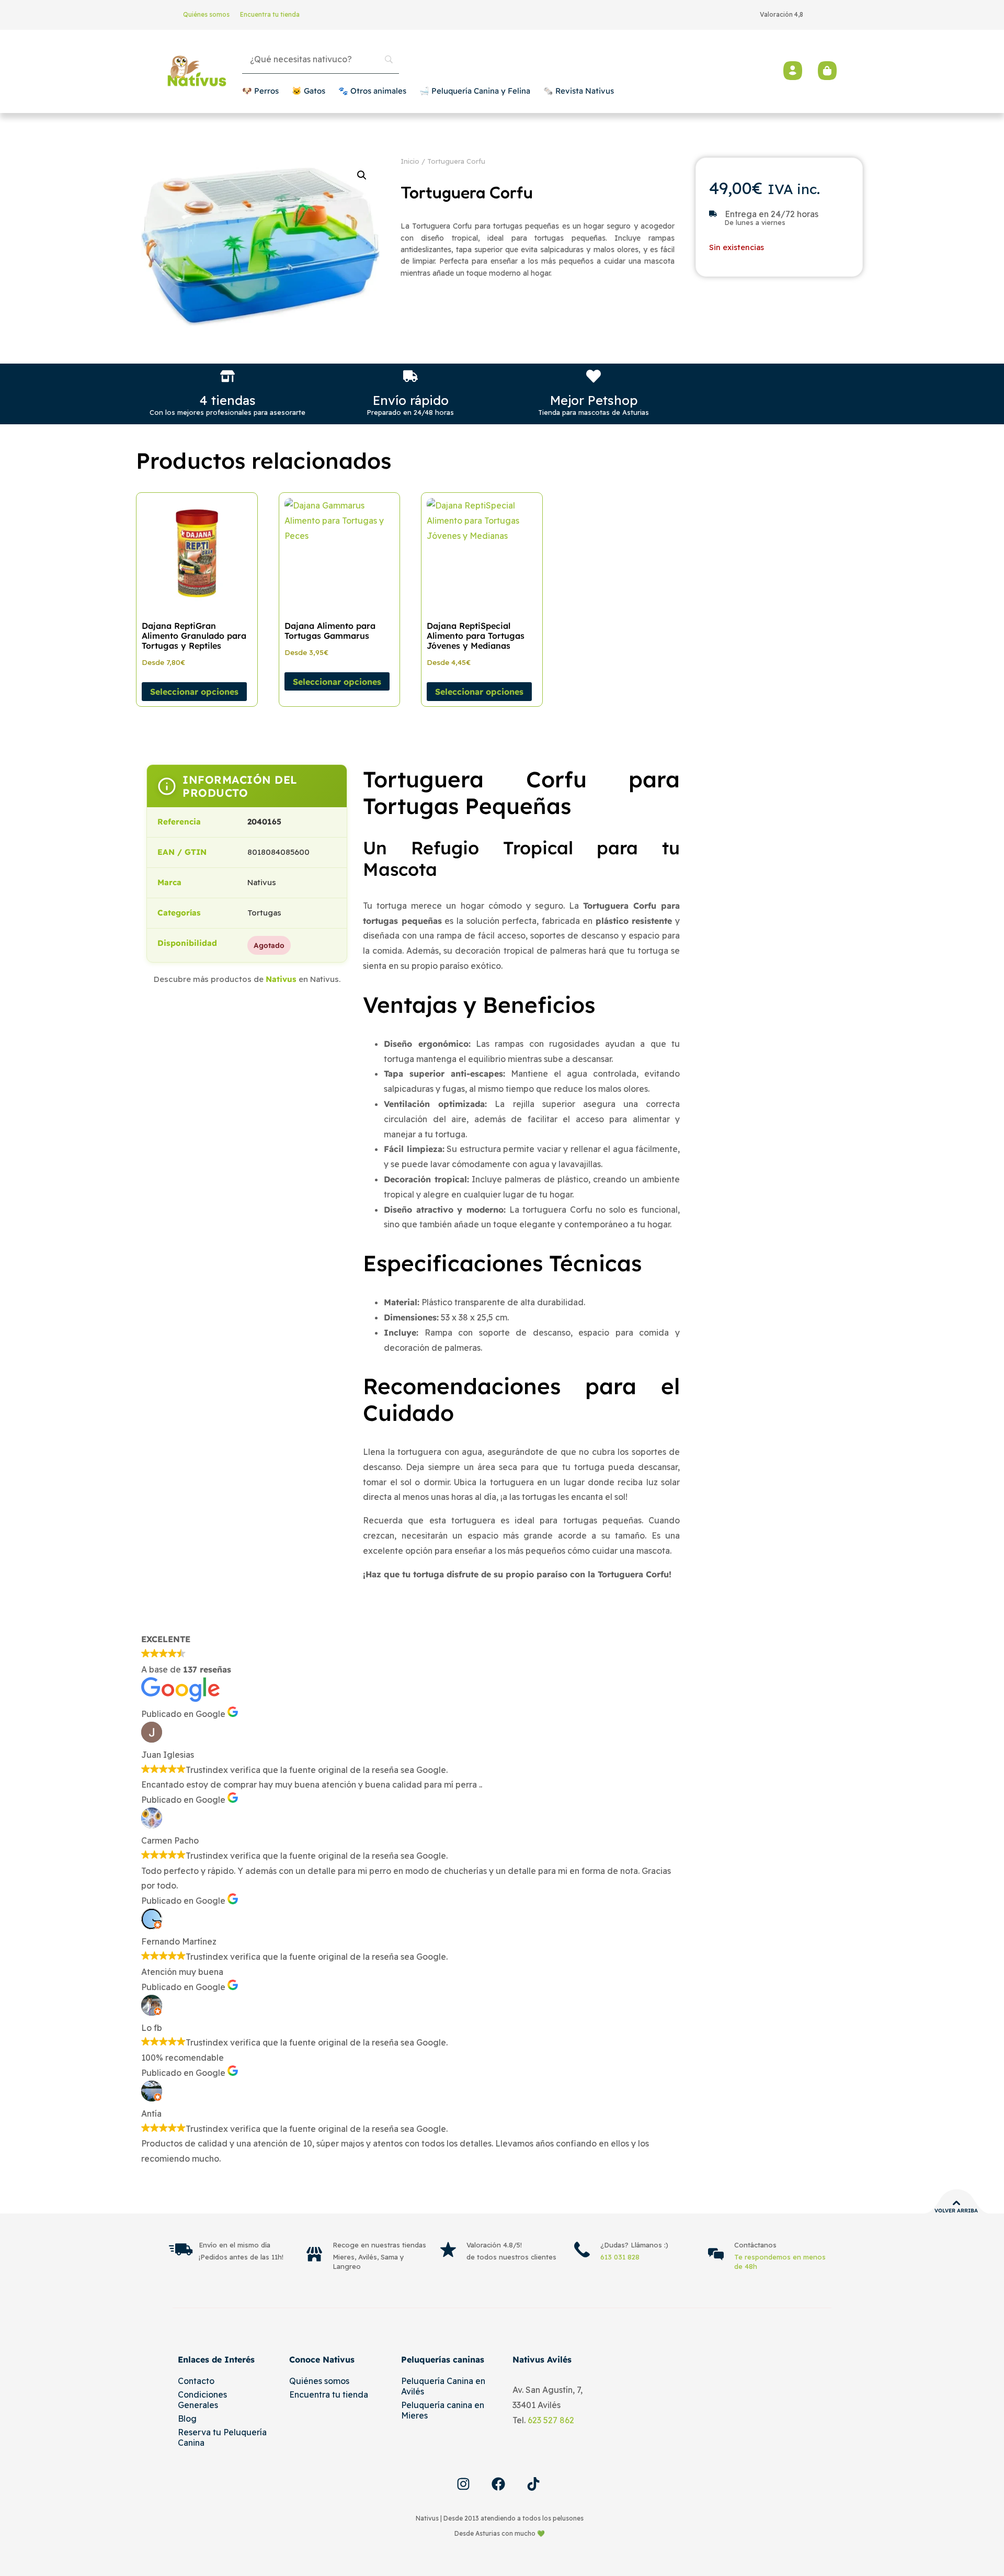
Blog (187, 2419)
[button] (362, 175)
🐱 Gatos (309, 91)
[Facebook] (498, 2484)
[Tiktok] (533, 2484)
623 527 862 (551, 2420)
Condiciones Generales (202, 2400)
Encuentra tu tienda (270, 14)
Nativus (281, 979)
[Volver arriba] (956, 2203)
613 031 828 (620, 2257)
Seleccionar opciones (194, 692)
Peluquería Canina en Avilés (443, 2386)
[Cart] (827, 71)
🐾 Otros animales (372, 91)
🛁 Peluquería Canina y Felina (475, 91)
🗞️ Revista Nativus (579, 91)
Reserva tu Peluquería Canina (222, 2437)
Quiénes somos (206, 14)
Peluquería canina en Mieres (443, 2410)
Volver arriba (956, 2211)
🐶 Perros (260, 91)
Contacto (196, 2381)
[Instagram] (463, 2484)
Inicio (410, 161)
